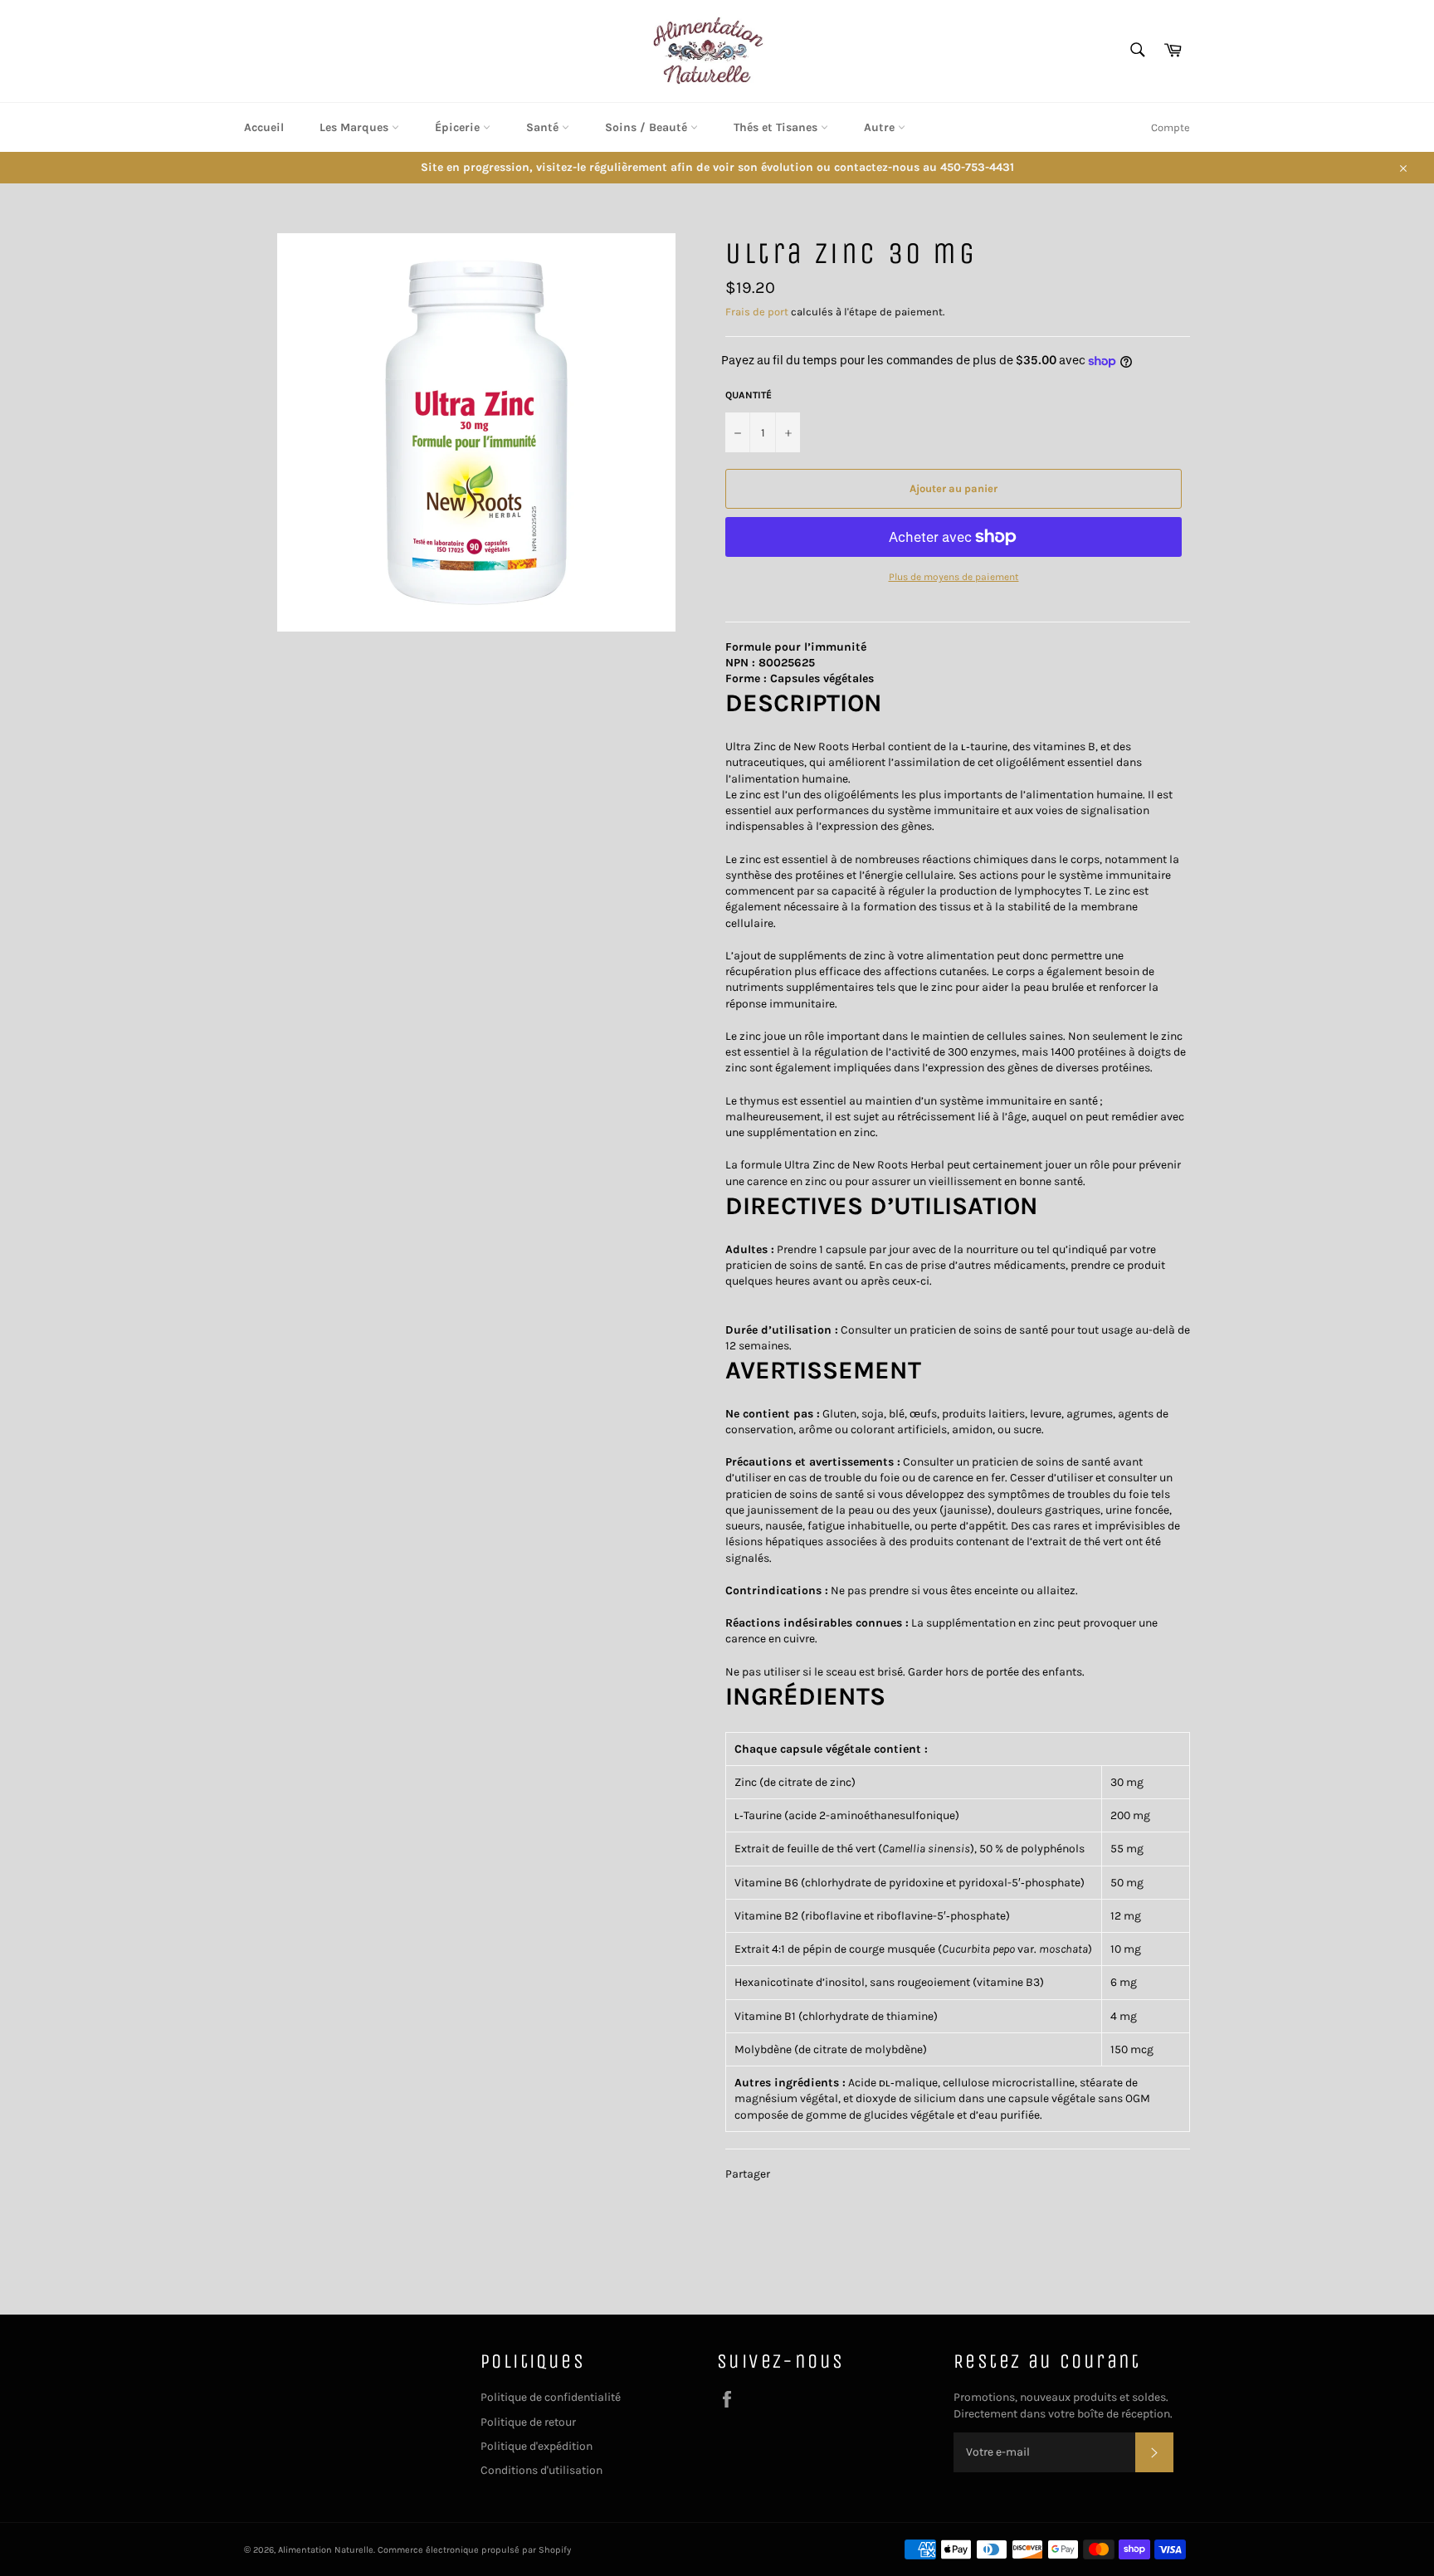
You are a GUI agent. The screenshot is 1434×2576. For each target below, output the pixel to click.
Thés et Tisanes (777, 127)
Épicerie (459, 127)
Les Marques (356, 127)
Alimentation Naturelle (326, 2550)
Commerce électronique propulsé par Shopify (474, 2550)
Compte (1171, 127)
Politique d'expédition (537, 2446)
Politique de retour (528, 2422)
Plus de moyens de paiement (954, 577)
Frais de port (757, 312)
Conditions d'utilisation (541, 2470)
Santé (544, 127)
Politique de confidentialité (551, 2397)
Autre (881, 127)
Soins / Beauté (648, 127)
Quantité (749, 395)
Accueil (264, 127)
